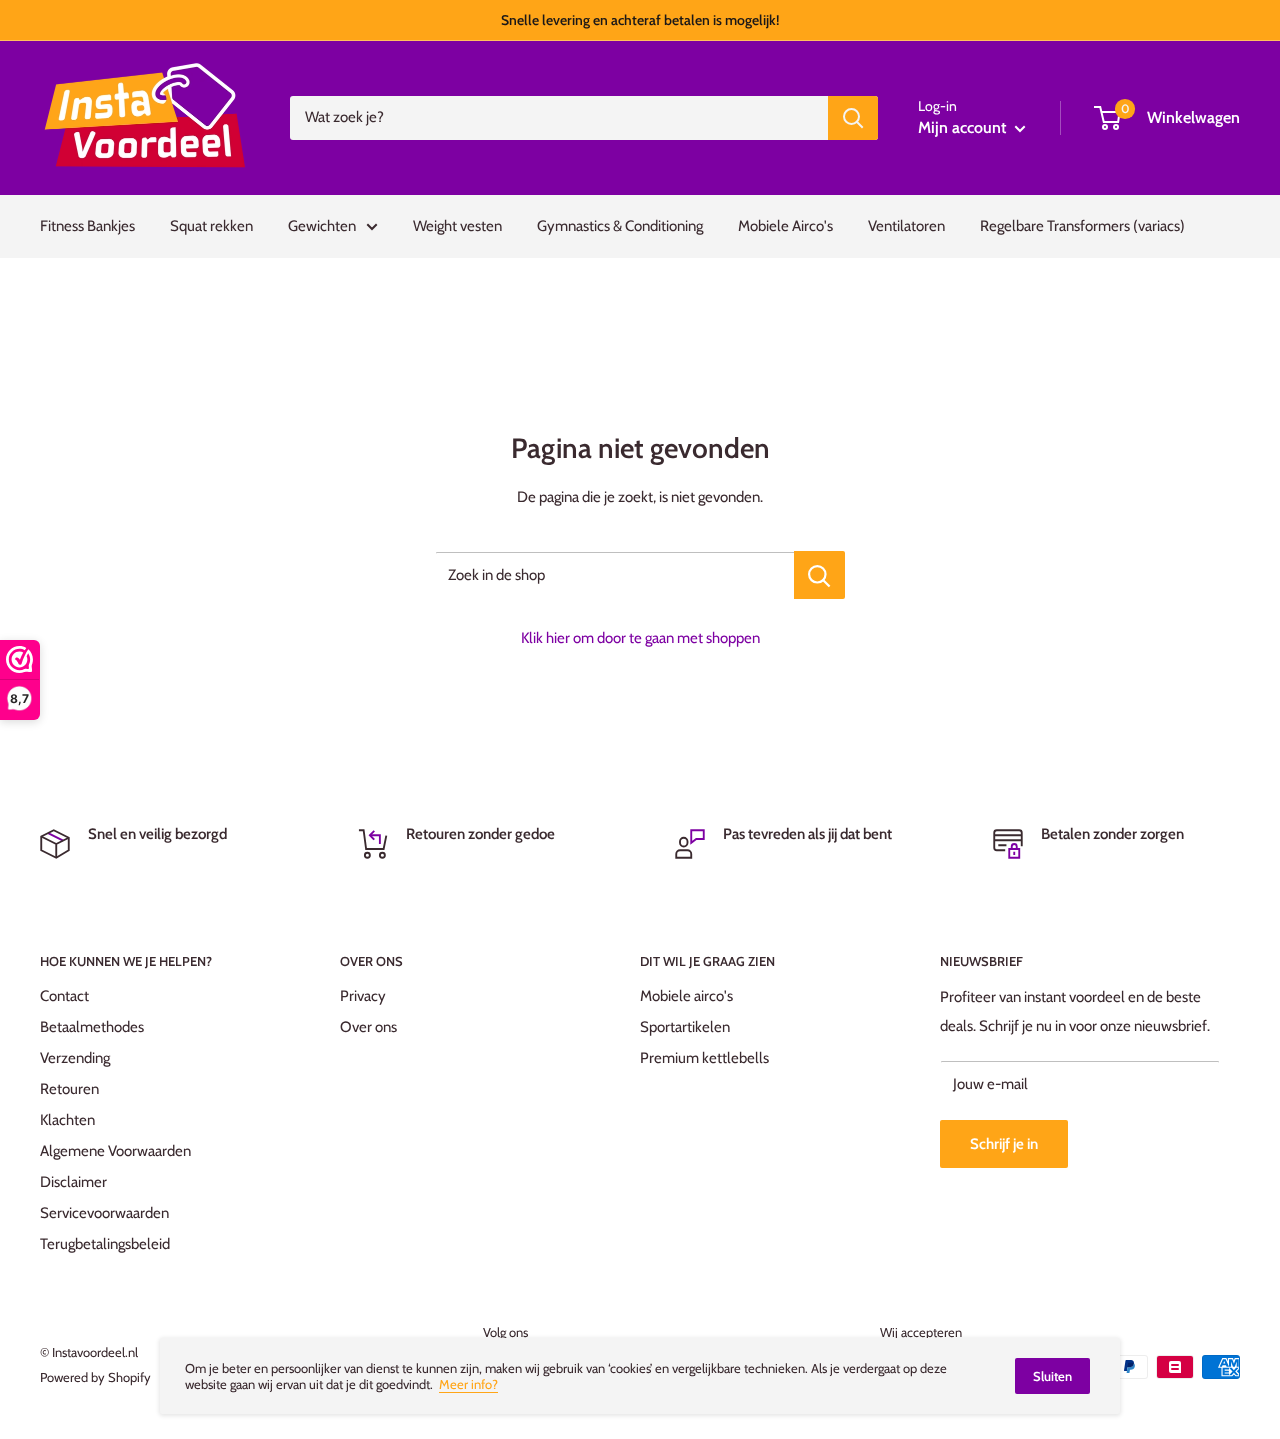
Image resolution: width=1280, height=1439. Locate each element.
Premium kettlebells (704, 1058)
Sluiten (1052, 1376)
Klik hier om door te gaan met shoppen (640, 638)
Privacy (363, 996)
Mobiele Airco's (785, 226)
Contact (64, 996)
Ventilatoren (906, 226)
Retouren (69, 1089)
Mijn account (964, 127)
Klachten (67, 1120)
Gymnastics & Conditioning (620, 226)
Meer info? (468, 1384)
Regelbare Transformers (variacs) (1082, 226)
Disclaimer (73, 1182)
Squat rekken (211, 226)
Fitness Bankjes (87, 226)
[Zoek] (853, 118)
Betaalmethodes (92, 1027)
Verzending (75, 1058)
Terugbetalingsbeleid (105, 1244)
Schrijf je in (1004, 1144)
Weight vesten (457, 226)
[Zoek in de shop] (819, 575)
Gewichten (322, 226)
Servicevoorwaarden (104, 1213)
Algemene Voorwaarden (115, 1151)
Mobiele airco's (686, 996)
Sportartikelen (685, 1027)
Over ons (368, 1027)
